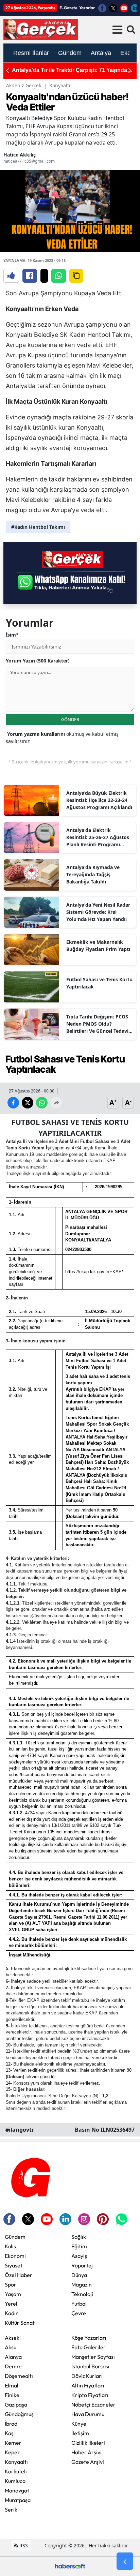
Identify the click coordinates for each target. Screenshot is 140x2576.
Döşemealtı (19, 2376)
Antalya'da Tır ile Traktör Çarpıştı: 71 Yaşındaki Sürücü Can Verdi (72, 70)
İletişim (80, 2433)
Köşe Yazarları (89, 2338)
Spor (11, 2284)
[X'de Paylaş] (44, 276)
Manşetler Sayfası (93, 2357)
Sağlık (79, 2237)
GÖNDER (70, 719)
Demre (13, 2366)
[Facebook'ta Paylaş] (30, 276)
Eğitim (79, 2246)
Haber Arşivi (86, 2452)
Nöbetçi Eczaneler (93, 2404)
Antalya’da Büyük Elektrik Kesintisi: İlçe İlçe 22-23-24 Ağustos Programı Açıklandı (99, 800)
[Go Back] (125, 2561)
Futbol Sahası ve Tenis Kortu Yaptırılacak (99, 983)
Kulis (10, 2246)
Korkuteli (16, 2471)
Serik (11, 2510)
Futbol (79, 2304)
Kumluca (15, 2481)
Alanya (13, 2357)
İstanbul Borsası (90, 2366)
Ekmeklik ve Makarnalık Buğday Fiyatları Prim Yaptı (98, 945)
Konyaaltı (60, 85)
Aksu (11, 2347)
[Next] (130, 70)
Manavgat (17, 2490)
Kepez (12, 2452)
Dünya (79, 2275)
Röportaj (82, 2265)
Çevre (79, 2313)
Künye (79, 2424)
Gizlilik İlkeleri (88, 2443)
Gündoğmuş (19, 2414)
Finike (12, 2395)
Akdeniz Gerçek (24, 85)
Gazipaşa (16, 2404)
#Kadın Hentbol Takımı (38, 527)
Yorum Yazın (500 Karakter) (38, 661)
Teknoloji (82, 2294)
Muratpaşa (18, 2500)
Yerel (11, 2304)
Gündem (15, 2237)
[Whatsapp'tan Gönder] (59, 276)
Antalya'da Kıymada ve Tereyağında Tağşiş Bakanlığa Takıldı (93, 874)
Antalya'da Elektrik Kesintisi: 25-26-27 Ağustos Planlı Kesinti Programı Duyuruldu (98, 837)
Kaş (9, 2433)
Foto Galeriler (89, 2347)
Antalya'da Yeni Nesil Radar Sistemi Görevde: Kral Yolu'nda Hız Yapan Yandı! (98, 912)
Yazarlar (87, 8)
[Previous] (7, 70)
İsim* (12, 635)
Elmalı (12, 2385)
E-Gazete (68, 8)
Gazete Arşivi (88, 2462)
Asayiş (79, 2256)
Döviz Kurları (87, 2376)
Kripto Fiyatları (90, 2395)
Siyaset (14, 2265)
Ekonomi (15, 2256)
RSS (23, 2545)
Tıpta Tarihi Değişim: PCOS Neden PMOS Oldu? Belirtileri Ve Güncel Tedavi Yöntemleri (97, 1024)
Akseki (13, 2338)
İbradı (12, 2424)
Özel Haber (19, 2275)
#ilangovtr (20, 2130)
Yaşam (13, 2294)
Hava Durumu (88, 2414)
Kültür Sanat (20, 2323)
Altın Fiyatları (88, 2385)
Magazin (82, 2284)
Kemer (13, 2443)
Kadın (12, 2313)
